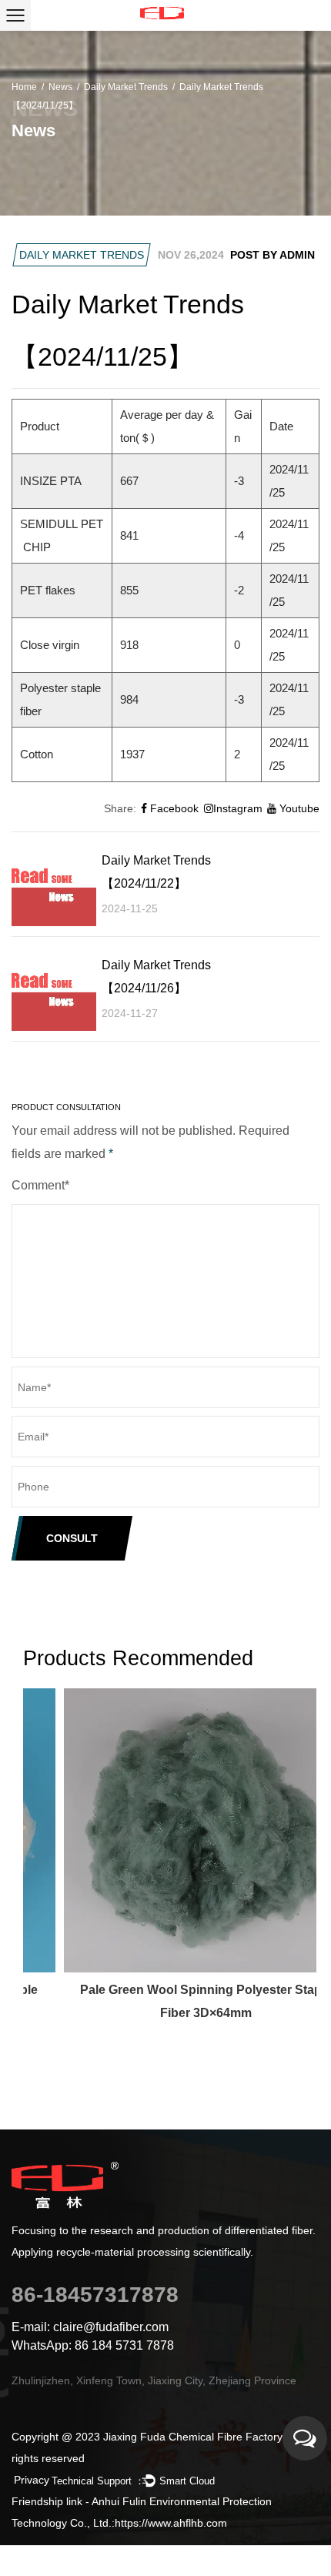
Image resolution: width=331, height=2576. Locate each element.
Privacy (32, 2480)
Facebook (173, 808)
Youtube (298, 808)
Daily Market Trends (126, 87)
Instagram (238, 808)
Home (24, 87)
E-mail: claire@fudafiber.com (90, 2327)
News (60, 87)
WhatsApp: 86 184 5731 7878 (93, 2345)
